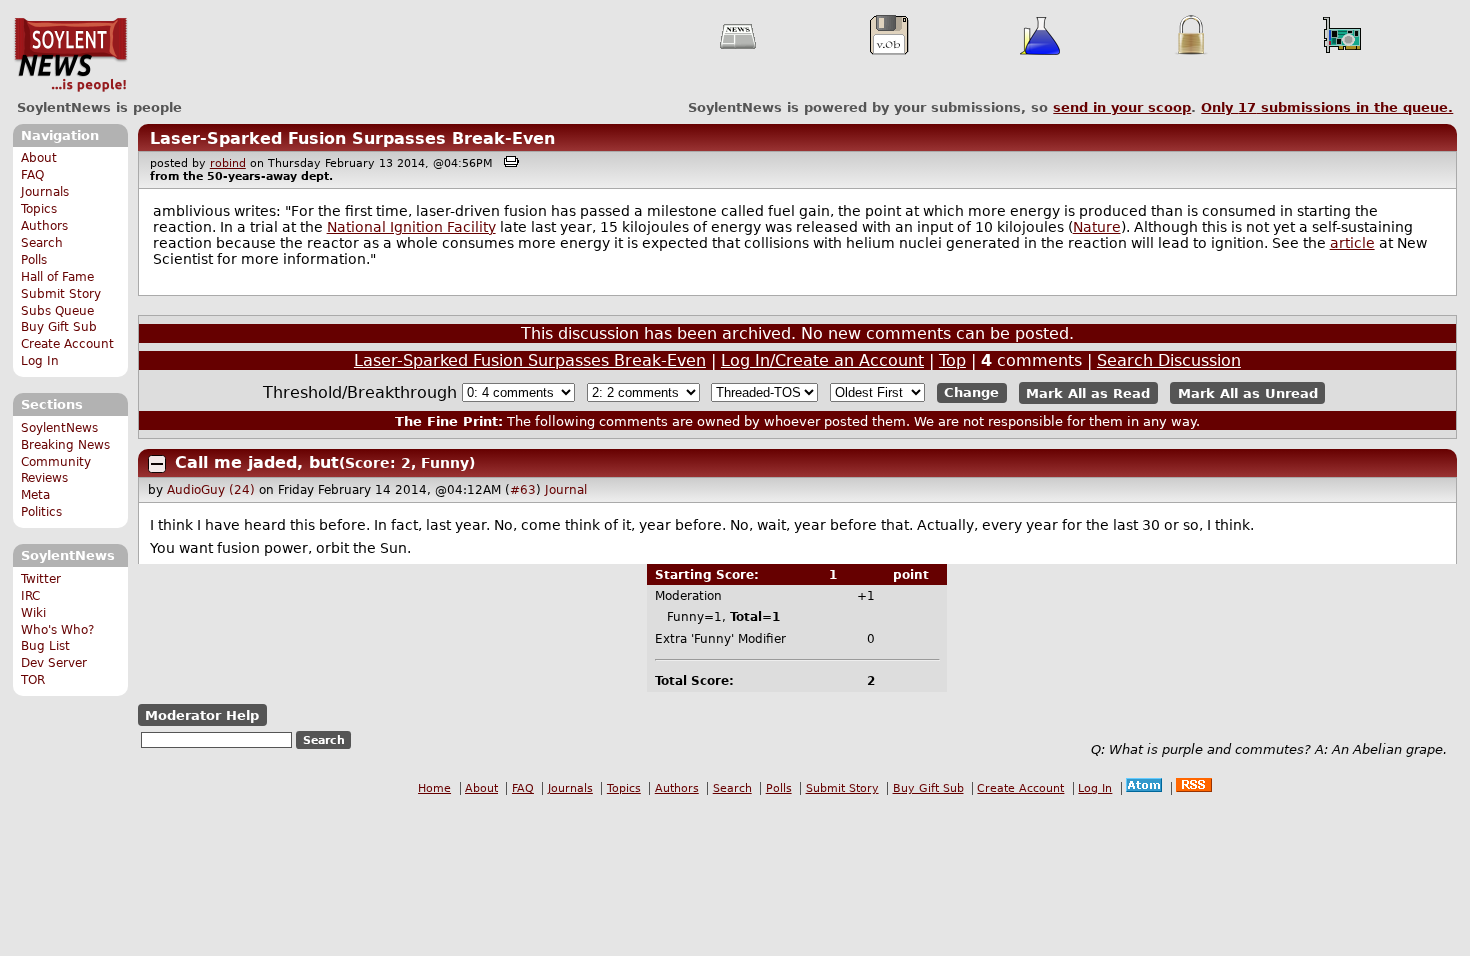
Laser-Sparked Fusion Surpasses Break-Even (352, 138)
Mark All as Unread (1248, 392)
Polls (34, 260)
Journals (45, 192)
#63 (523, 490)
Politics (41, 512)
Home (434, 788)
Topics (39, 209)
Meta (35, 495)
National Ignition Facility (411, 227)
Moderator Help (202, 715)
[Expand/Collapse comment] (157, 464)
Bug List (45, 646)
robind (228, 163)
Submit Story (61, 294)
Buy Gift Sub (59, 327)
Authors (44, 226)
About (39, 158)
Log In (40, 361)
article (1352, 243)
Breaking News (65, 445)
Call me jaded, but (257, 462)
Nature (1097, 227)
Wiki (33, 613)
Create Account (67, 344)
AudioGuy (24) (211, 490)
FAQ (32, 175)
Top (952, 360)
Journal (566, 490)
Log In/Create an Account (822, 360)
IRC (30, 596)
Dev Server (54, 663)
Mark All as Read (1088, 392)
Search (42, 243)
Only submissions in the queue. (1327, 107)
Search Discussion (1169, 360)
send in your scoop (1122, 107)
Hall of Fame (57, 277)
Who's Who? (57, 630)
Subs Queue (57, 311)
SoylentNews (70, 55)
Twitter (41, 579)
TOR (33, 680)
